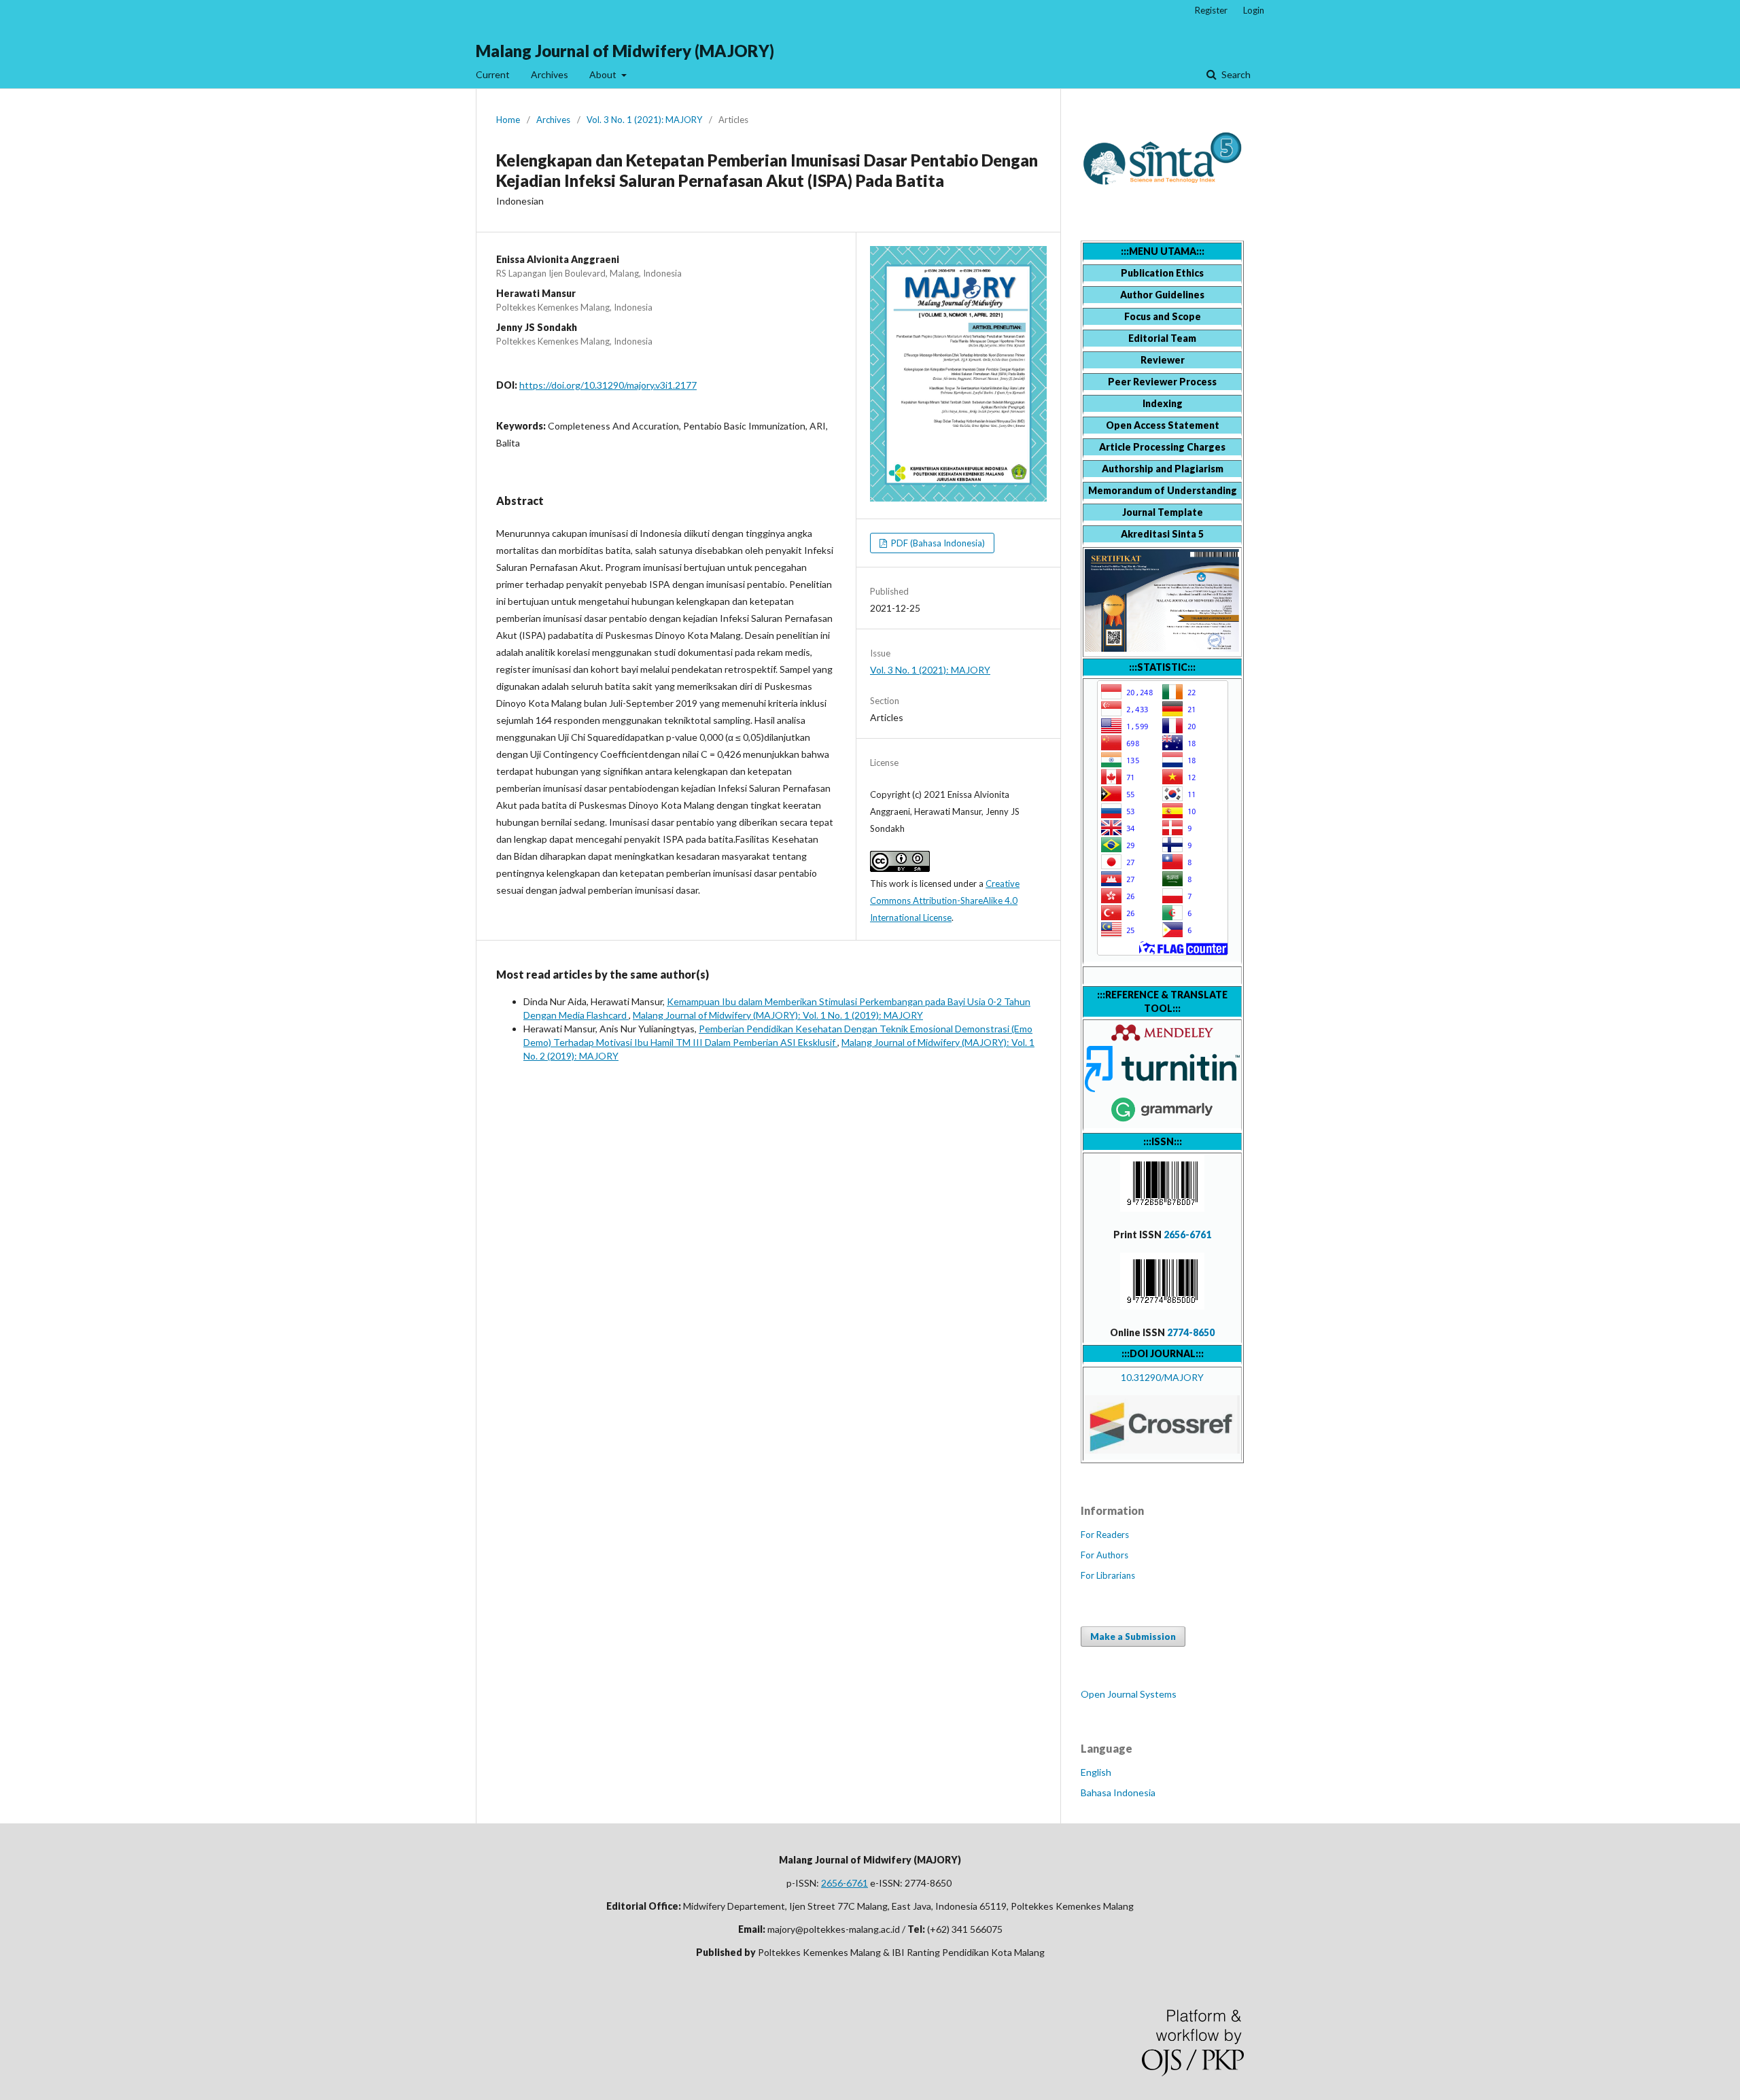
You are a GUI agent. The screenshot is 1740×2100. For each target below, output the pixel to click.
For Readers (1105, 1535)
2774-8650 (1191, 1332)
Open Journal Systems (1129, 1694)
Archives (550, 74)
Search (1235, 74)
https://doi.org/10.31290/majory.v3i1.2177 (608, 385)
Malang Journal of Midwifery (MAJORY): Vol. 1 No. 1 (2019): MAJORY (778, 1015)
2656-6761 (1187, 1235)
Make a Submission (1133, 1637)
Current (493, 74)
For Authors (1104, 1555)
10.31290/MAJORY (1162, 1377)
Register (1211, 10)
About (604, 74)
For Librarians (1108, 1575)
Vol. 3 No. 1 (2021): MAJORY (644, 120)
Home (508, 120)
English (1096, 1772)
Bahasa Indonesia (1118, 1792)
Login (1254, 10)
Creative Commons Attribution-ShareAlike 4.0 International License (945, 900)
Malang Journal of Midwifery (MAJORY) (625, 51)
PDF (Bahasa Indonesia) (937, 543)
